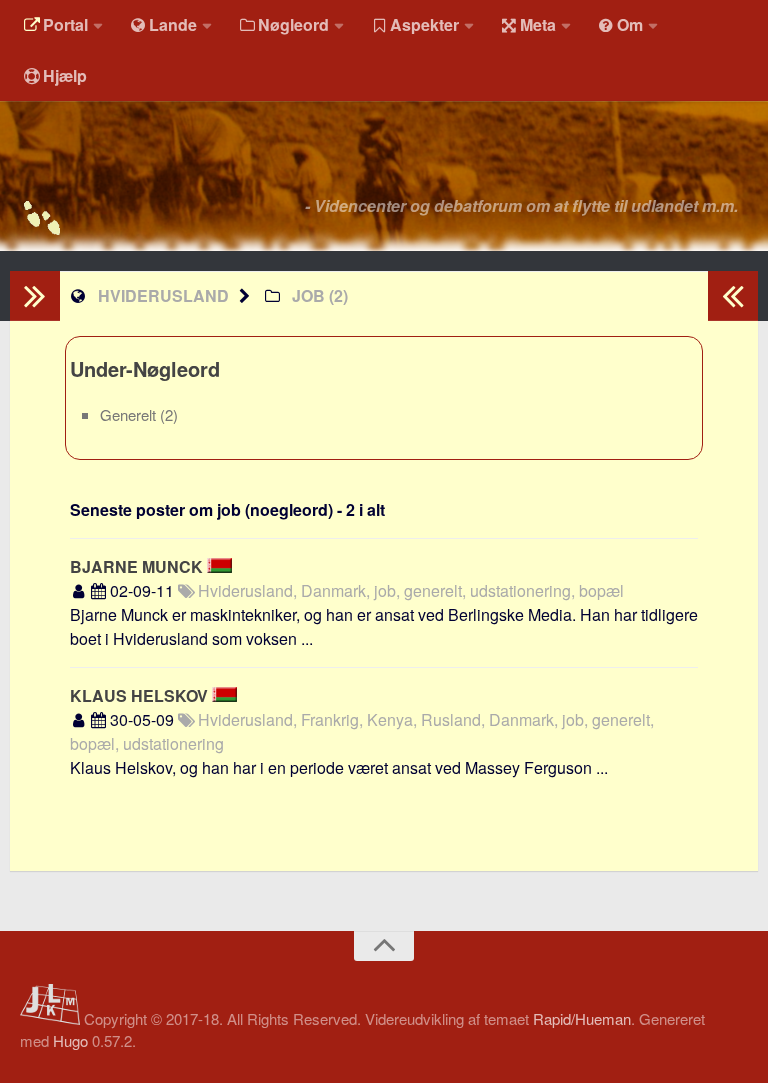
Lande (173, 24)
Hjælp (65, 75)
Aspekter (424, 24)
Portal (65, 24)
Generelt (130, 414)
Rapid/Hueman (582, 1018)
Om (630, 24)
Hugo (70, 1040)
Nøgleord (293, 24)
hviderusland (163, 295)
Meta (538, 24)
